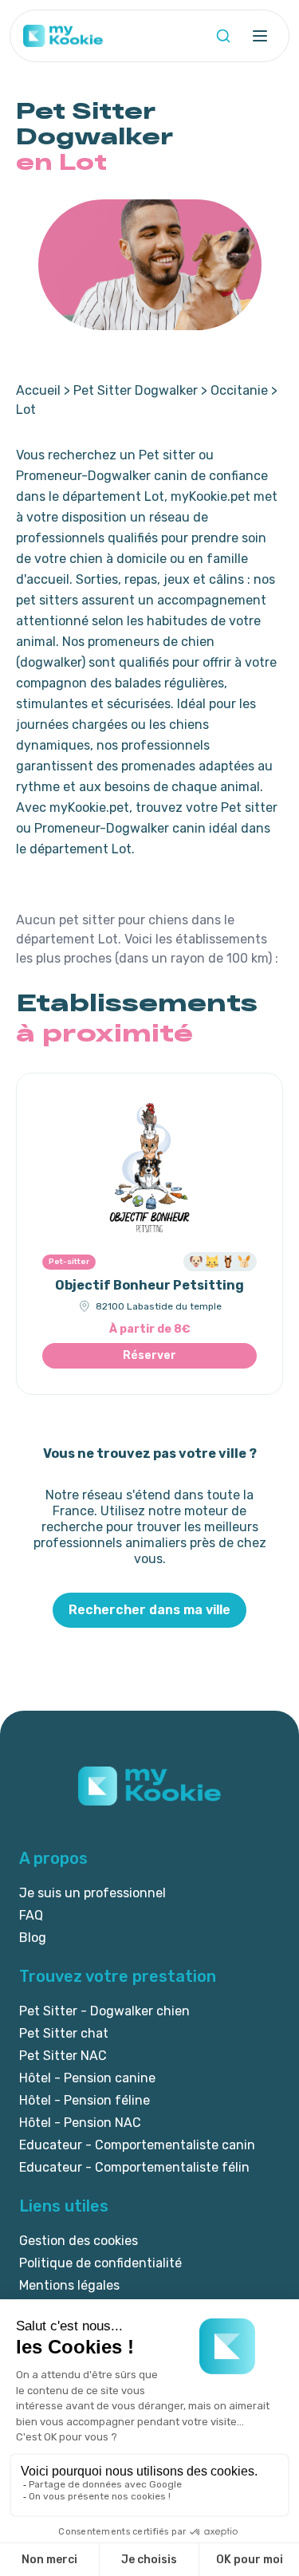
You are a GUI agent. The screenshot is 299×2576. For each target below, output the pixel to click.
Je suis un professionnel (92, 1893)
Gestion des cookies (79, 2241)
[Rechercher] (223, 36)
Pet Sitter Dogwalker (136, 390)
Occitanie (239, 390)
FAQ (31, 1915)
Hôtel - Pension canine (87, 2078)
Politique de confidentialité (100, 2263)
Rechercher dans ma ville (149, 1610)
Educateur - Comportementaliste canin (137, 2145)
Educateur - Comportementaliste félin (134, 2167)
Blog (33, 1938)
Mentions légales (69, 2285)
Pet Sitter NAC (63, 2056)
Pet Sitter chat (64, 2033)
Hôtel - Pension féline (85, 2100)
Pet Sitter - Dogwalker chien (104, 2011)
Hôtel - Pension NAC (80, 2123)
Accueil (38, 390)
